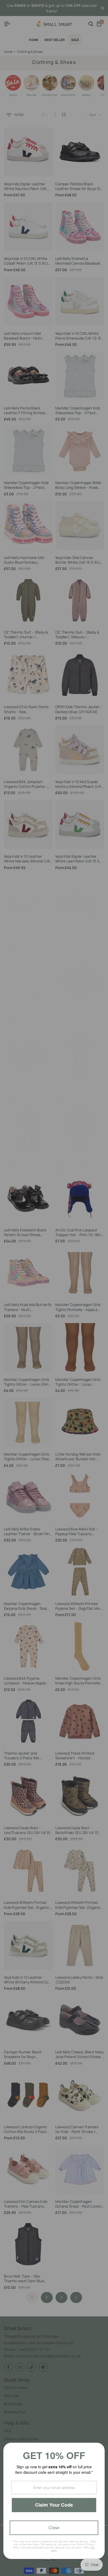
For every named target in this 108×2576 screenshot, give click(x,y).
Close (54, 2528)
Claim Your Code (54, 2505)
